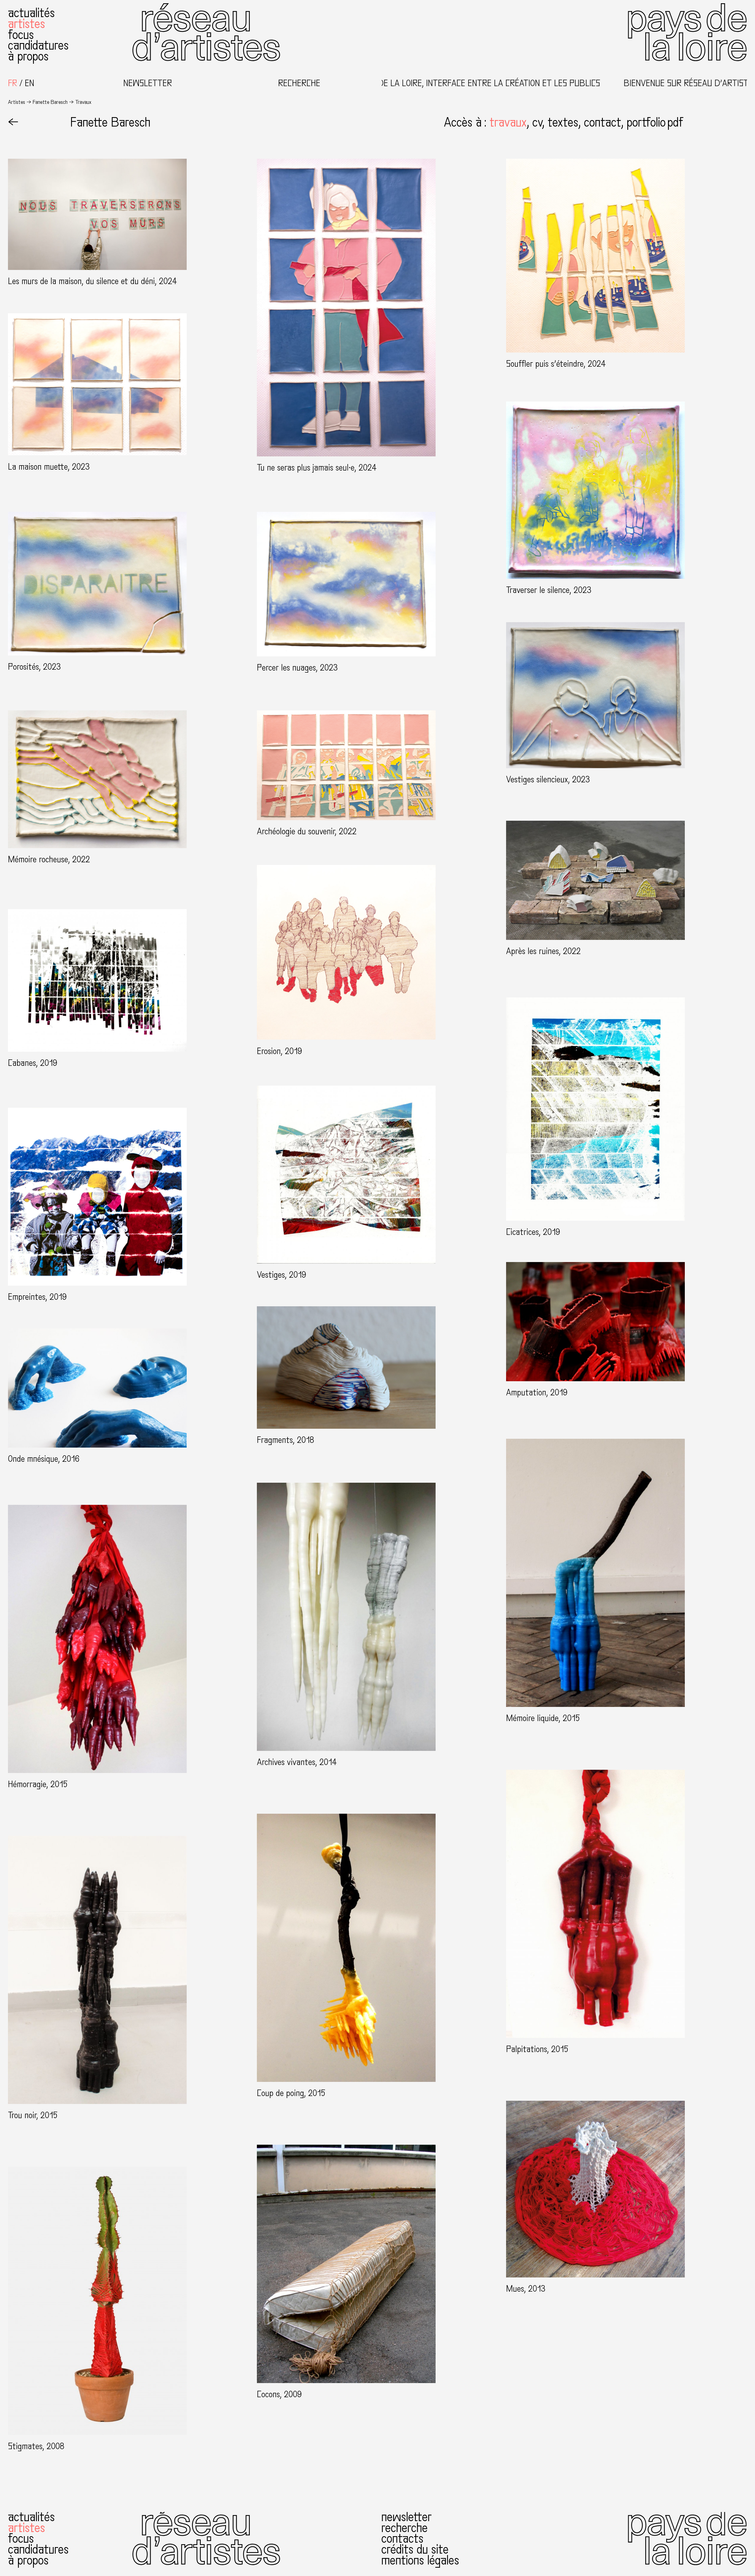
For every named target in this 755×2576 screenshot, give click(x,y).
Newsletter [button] (148, 83)
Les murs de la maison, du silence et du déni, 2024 (92, 281)
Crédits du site (415, 2550)
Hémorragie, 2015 (38, 1784)
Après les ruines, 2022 (543, 951)
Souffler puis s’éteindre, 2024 (556, 364)
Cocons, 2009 (279, 2394)
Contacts (403, 2539)
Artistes (27, 24)
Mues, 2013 (526, 2289)
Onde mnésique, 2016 (44, 1459)
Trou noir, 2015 (33, 2115)
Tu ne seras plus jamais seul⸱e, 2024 (317, 468)
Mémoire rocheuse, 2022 (49, 860)
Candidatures (38, 46)
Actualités (31, 13)
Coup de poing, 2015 (291, 2093)
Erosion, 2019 (279, 1051)
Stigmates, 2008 (36, 2446)
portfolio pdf (655, 123)
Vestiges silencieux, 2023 (548, 780)
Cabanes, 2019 (33, 1063)
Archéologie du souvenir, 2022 (307, 831)
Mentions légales (421, 2560)
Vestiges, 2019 (282, 1275)
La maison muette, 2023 (49, 467)
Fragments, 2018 (285, 1440)
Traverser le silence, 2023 (549, 590)
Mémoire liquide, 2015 (543, 1718)
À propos (28, 56)
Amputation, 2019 (537, 1393)
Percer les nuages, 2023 (297, 668)
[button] (511, 123)
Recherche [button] (299, 83)
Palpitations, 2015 (537, 2049)
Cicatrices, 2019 (533, 1232)
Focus (21, 35)
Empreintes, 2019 (37, 1297)
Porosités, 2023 (34, 667)
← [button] (13, 123)
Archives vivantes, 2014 (297, 1762)
